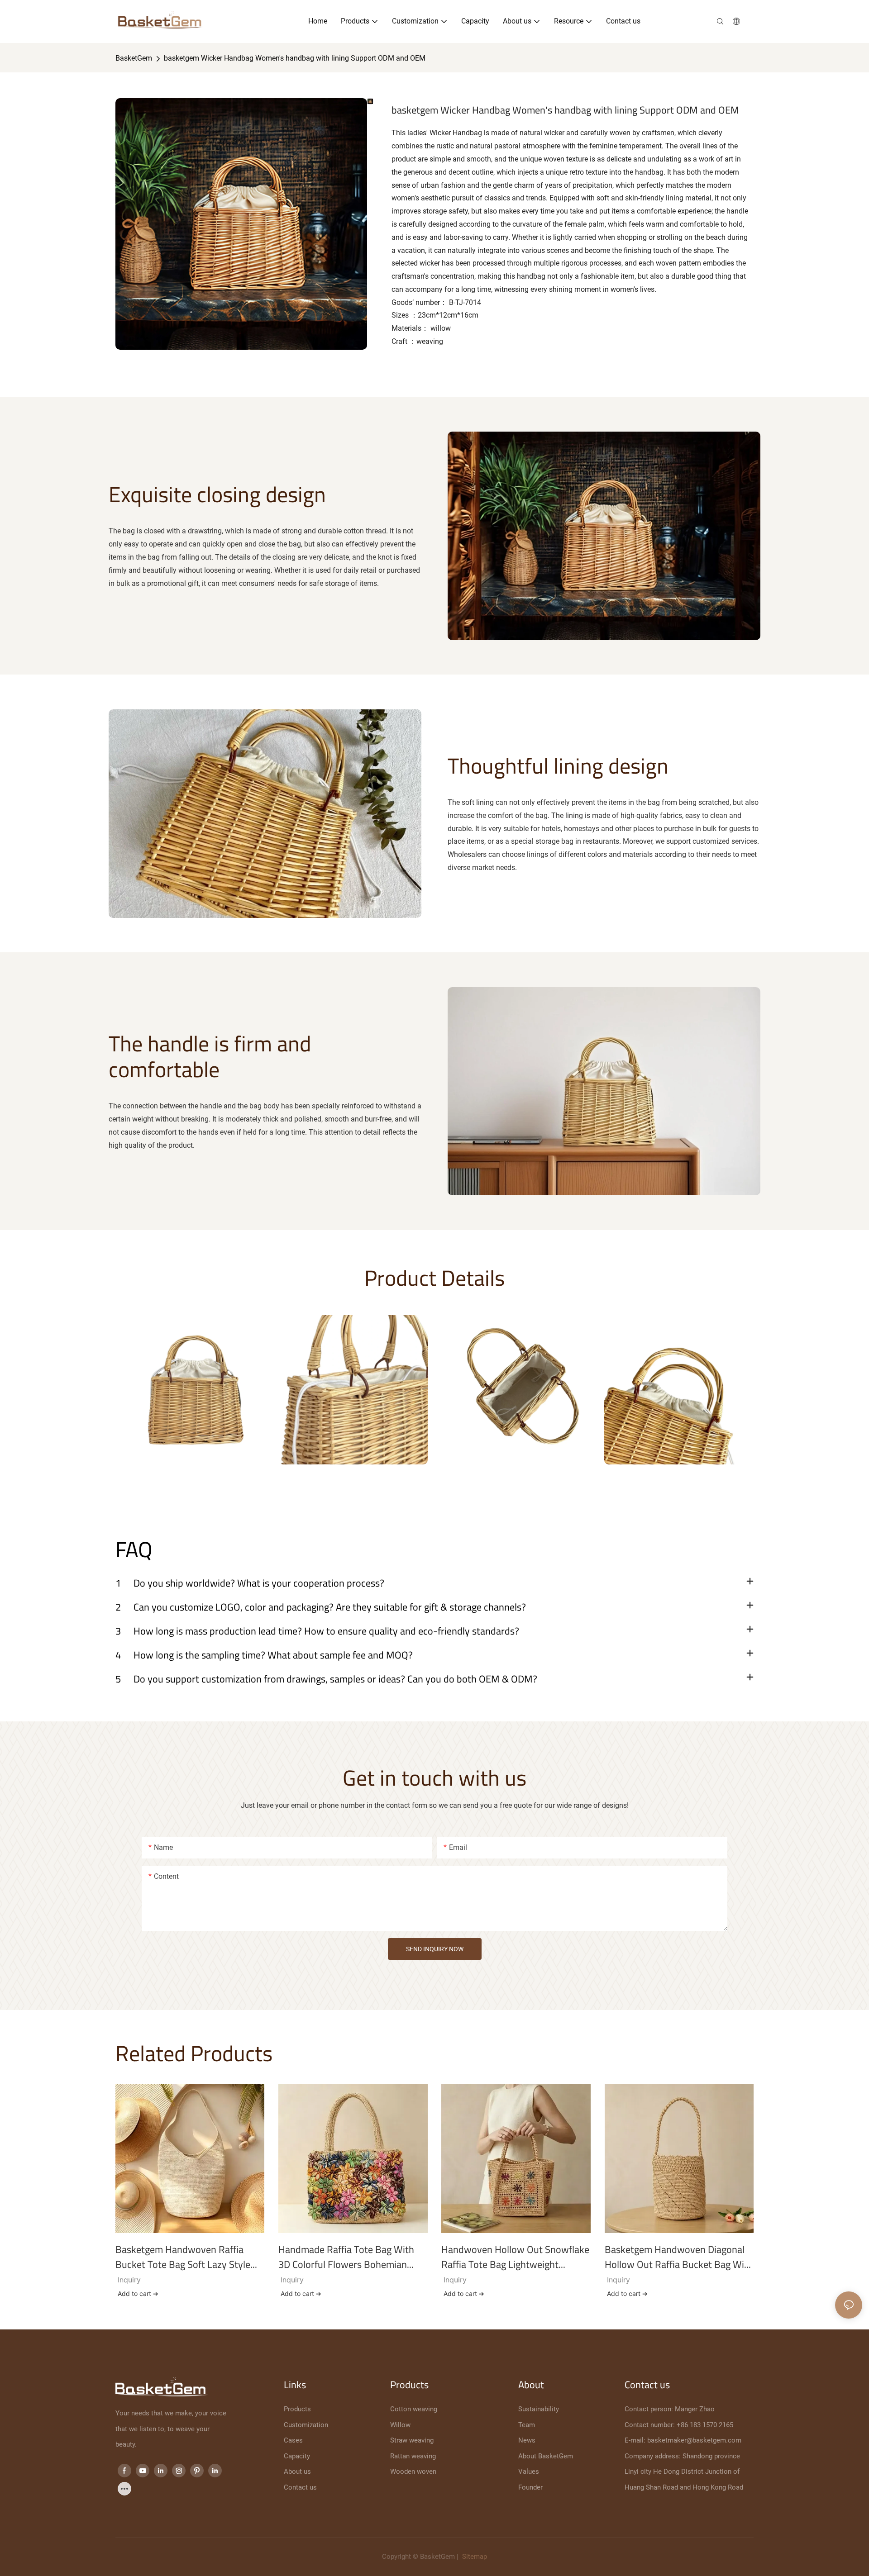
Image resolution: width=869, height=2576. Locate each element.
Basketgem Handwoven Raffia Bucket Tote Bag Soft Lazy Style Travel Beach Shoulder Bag (183, 2257)
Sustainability (539, 2409)
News (527, 2440)
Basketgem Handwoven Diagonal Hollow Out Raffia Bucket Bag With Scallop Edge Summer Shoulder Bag (679, 2257)
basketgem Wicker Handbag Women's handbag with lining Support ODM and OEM (295, 58)
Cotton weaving (414, 2409)
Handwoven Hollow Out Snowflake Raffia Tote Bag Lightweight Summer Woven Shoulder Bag (515, 2257)
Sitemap (474, 2557)
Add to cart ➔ (138, 2293)
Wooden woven (413, 2471)
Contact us (300, 2487)
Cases (293, 2440)
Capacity (297, 2456)
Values (529, 2471)
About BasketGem (546, 2456)
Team (527, 2425)
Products (297, 2409)
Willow (400, 2425)
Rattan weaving (413, 2456)
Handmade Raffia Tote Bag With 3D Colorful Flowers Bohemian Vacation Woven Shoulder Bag (346, 2257)
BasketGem (134, 58)
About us (297, 2471)
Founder (530, 2487)
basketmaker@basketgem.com (694, 2440)
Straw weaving (412, 2440)
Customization (306, 2425)
